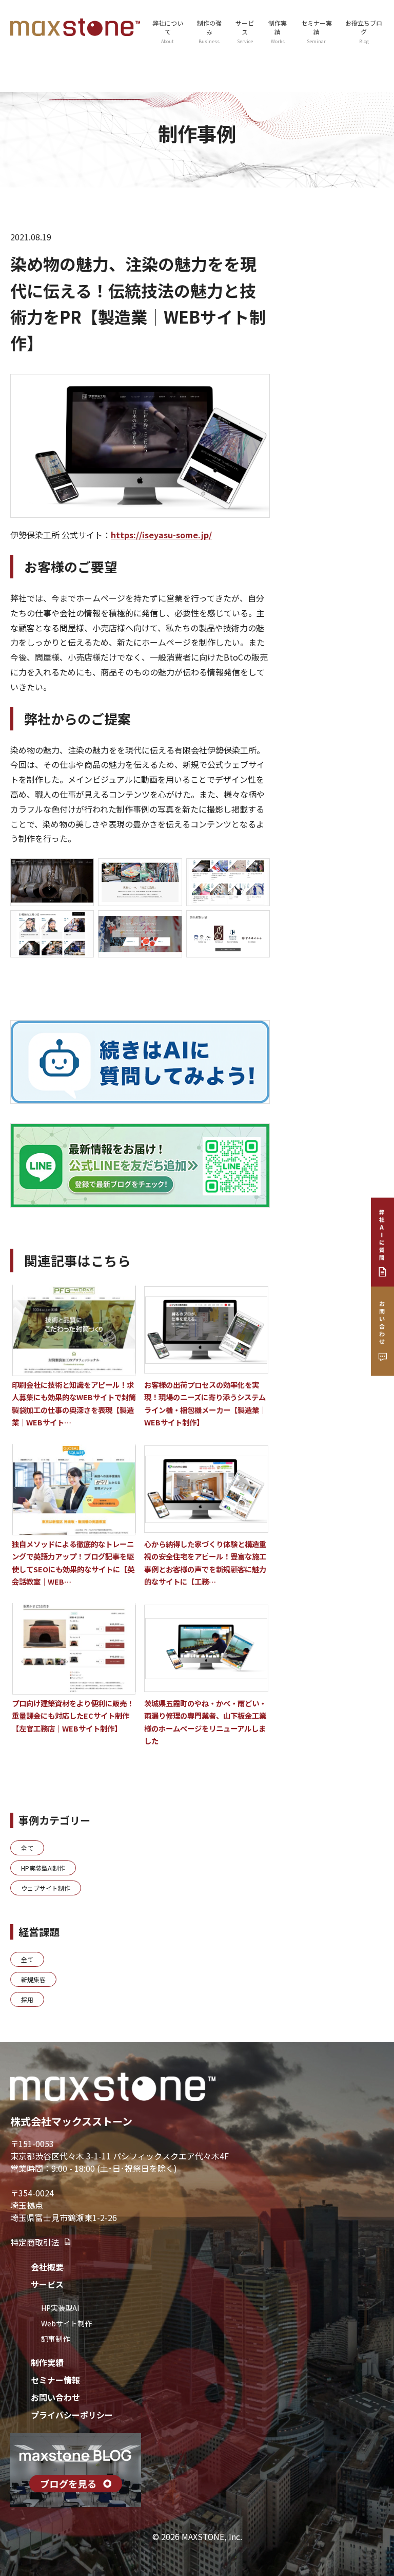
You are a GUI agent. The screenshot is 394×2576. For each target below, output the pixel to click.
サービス (47, 2284)
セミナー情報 (55, 2380)
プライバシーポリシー (72, 2415)
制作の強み (209, 32)
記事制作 (55, 2339)
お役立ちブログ (364, 32)
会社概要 (47, 2267)
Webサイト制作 (66, 2323)
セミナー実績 (317, 32)
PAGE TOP (376, 2489)
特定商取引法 (35, 2242)
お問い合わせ (55, 2397)
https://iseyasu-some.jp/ (161, 535)
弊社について (168, 32)
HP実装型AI (60, 2308)
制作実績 (278, 32)
